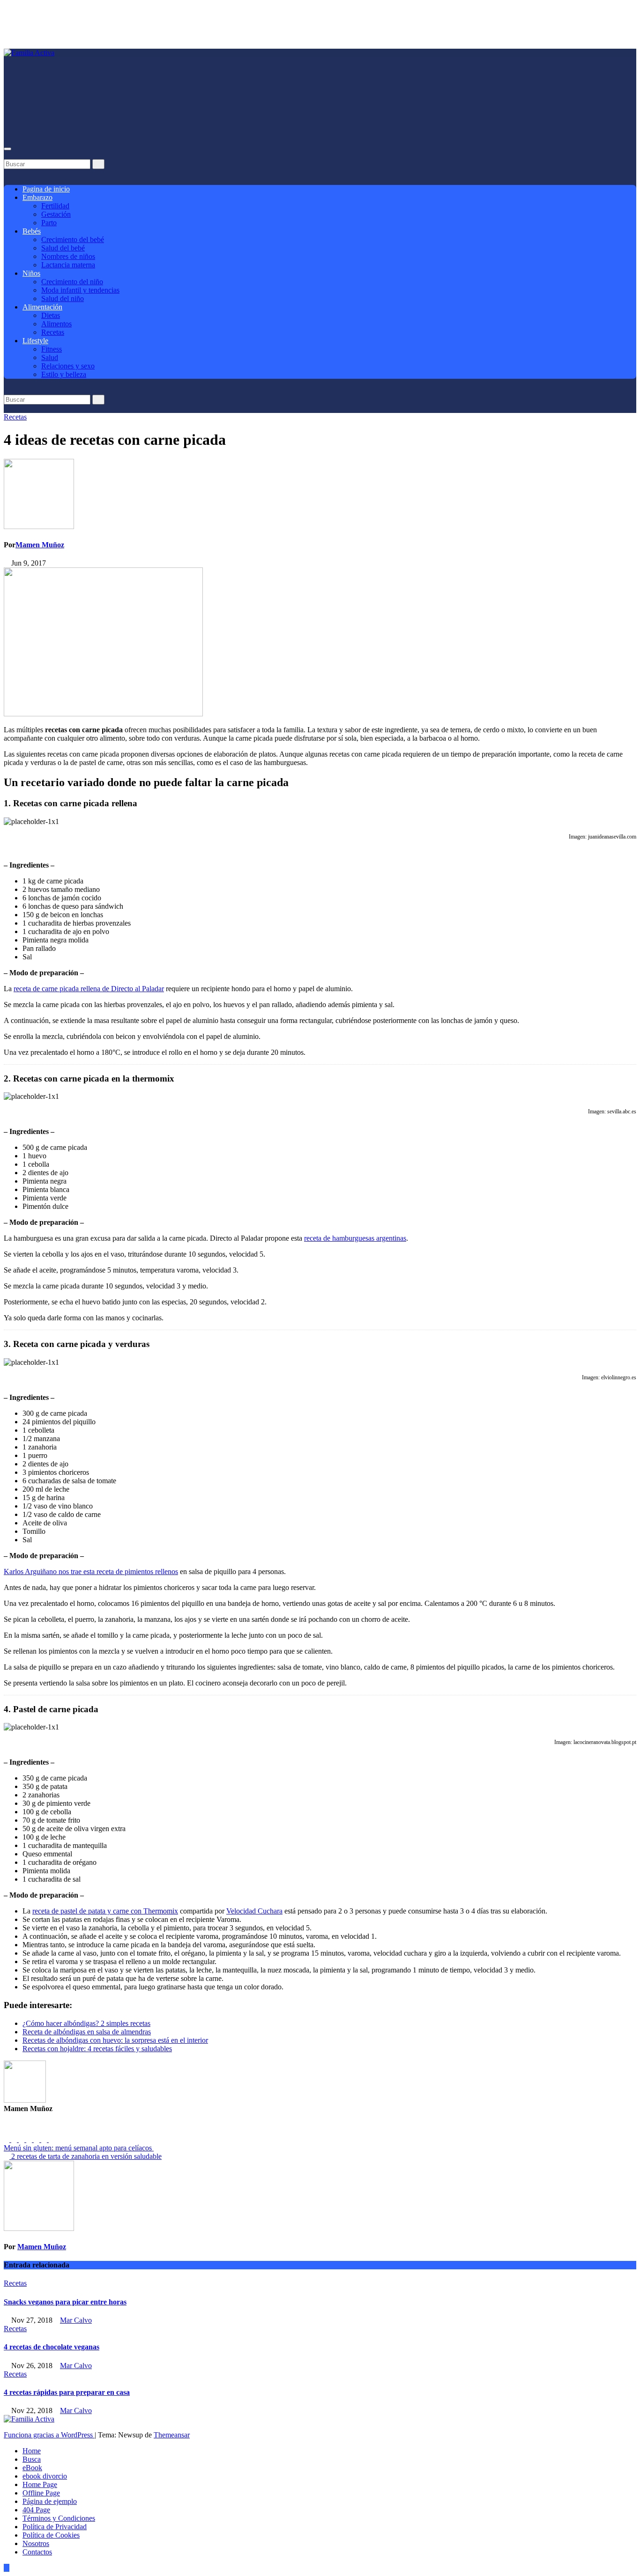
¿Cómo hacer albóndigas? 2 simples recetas (86, 2023)
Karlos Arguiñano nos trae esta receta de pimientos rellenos (91, 1571)
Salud (50, 357)
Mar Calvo (76, 2320)
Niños (31, 273)
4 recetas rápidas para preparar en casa (67, 2392)
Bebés (32, 231)
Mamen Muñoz (40, 545)
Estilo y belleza (64, 374)
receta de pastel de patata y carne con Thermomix (105, 1911)
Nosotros (36, 2543)
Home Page (40, 2484)
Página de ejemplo (50, 2501)
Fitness (52, 349)
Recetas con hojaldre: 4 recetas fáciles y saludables (97, 2049)
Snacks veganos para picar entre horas (65, 2302)
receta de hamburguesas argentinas (355, 1238)
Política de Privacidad (55, 2527)
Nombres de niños (68, 256)
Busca (32, 2459)
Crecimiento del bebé (73, 239)
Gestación (56, 214)
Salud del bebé (63, 248)
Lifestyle (35, 341)
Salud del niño (63, 298)
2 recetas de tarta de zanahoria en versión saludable (86, 2156)
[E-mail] (10, 2131)
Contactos (37, 2552)
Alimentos (56, 324)
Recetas (53, 332)
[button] (7, 155)
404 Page (36, 2510)
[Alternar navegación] (7, 149)
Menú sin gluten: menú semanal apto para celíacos (79, 2148)
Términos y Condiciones (59, 2518)
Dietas (51, 315)
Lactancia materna (68, 265)
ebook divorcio (45, 2476)
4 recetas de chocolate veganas (52, 2347)
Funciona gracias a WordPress (49, 2435)
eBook (32, 2468)
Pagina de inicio (46, 189)
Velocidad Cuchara (254, 1911)
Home (32, 2451)
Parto (49, 223)
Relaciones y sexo (68, 366)
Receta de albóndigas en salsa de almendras (87, 2032)
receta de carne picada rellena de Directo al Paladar (89, 989)
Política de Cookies (51, 2535)
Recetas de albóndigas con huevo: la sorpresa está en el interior (115, 2040)
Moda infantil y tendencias (80, 290)
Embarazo (37, 197)
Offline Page (41, 2493)
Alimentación (42, 307)
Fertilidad (55, 206)
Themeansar (172, 2435)
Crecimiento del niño (72, 282)
